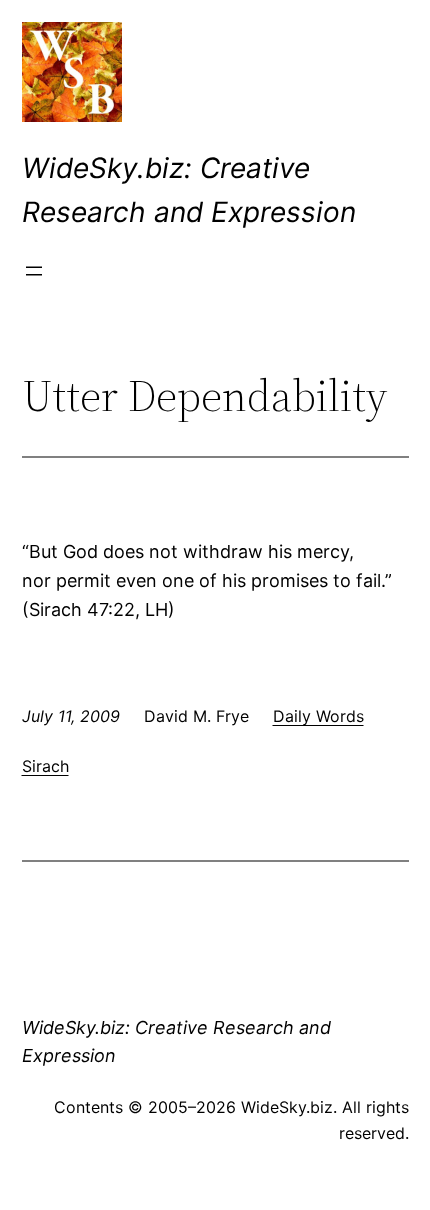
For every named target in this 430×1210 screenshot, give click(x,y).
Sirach (45, 766)
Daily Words (318, 716)
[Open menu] (34, 271)
